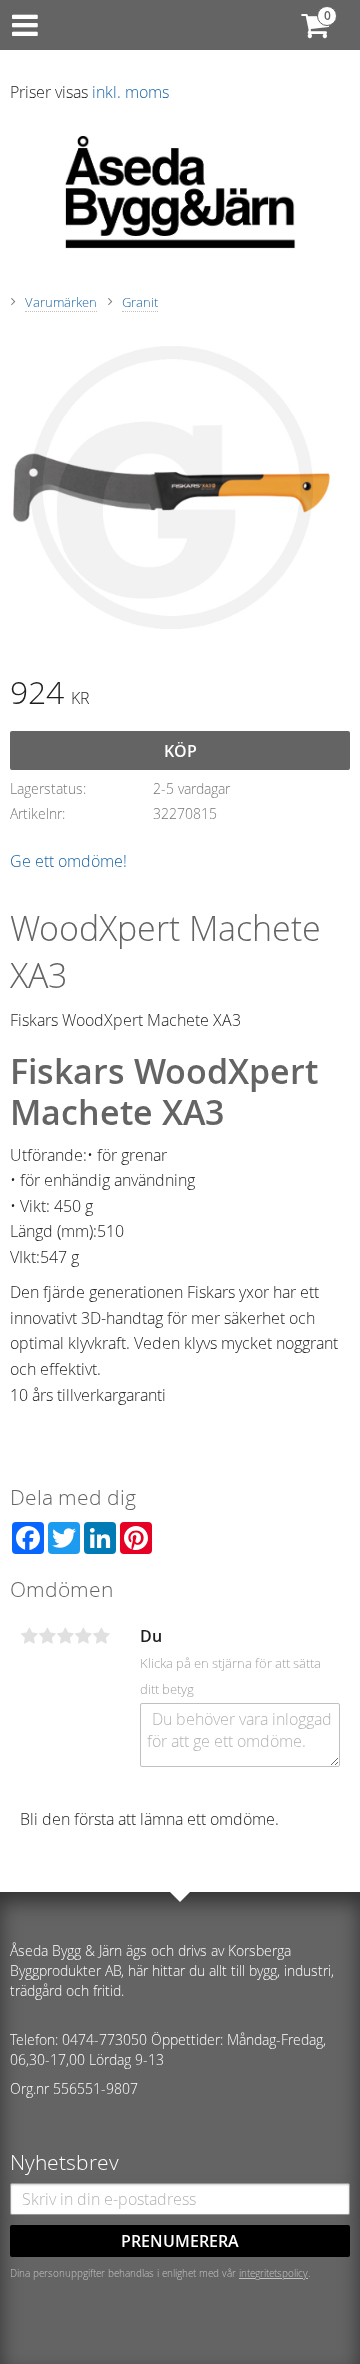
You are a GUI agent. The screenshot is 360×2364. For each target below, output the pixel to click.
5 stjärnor (101, 1636)
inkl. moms (130, 92)
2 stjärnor (47, 1636)
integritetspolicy (273, 2273)
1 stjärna (29, 1636)
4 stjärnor (83, 1636)
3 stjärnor (65, 1636)
